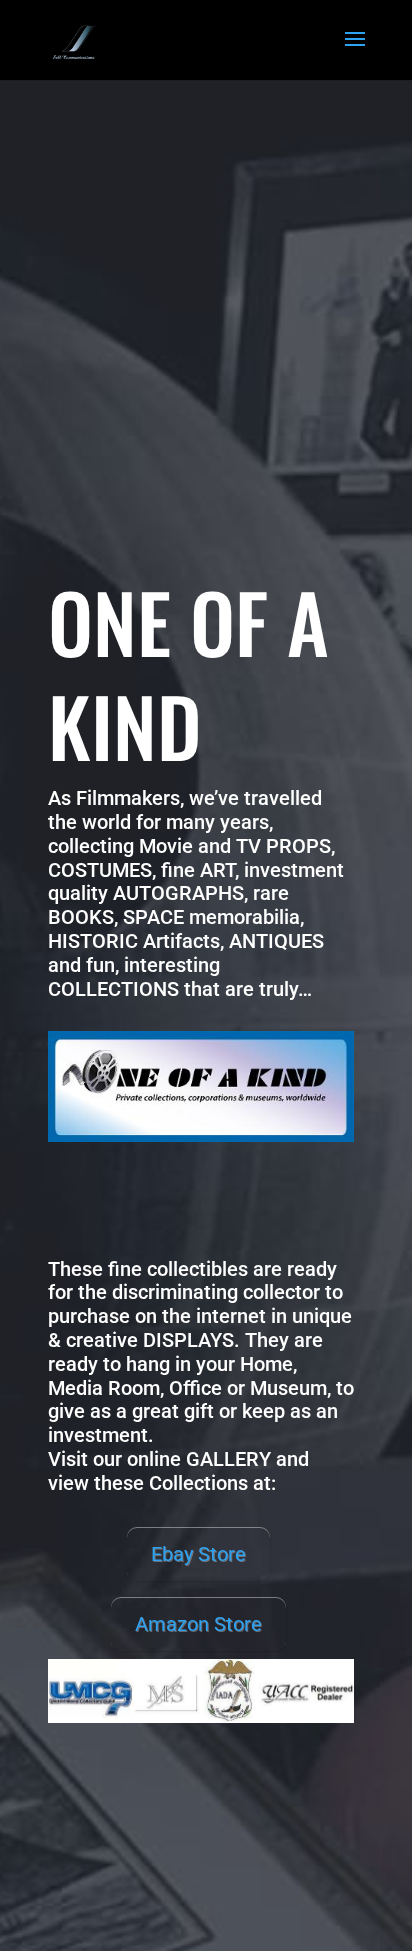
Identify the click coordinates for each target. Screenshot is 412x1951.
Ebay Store (198, 1554)
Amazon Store (198, 1624)
